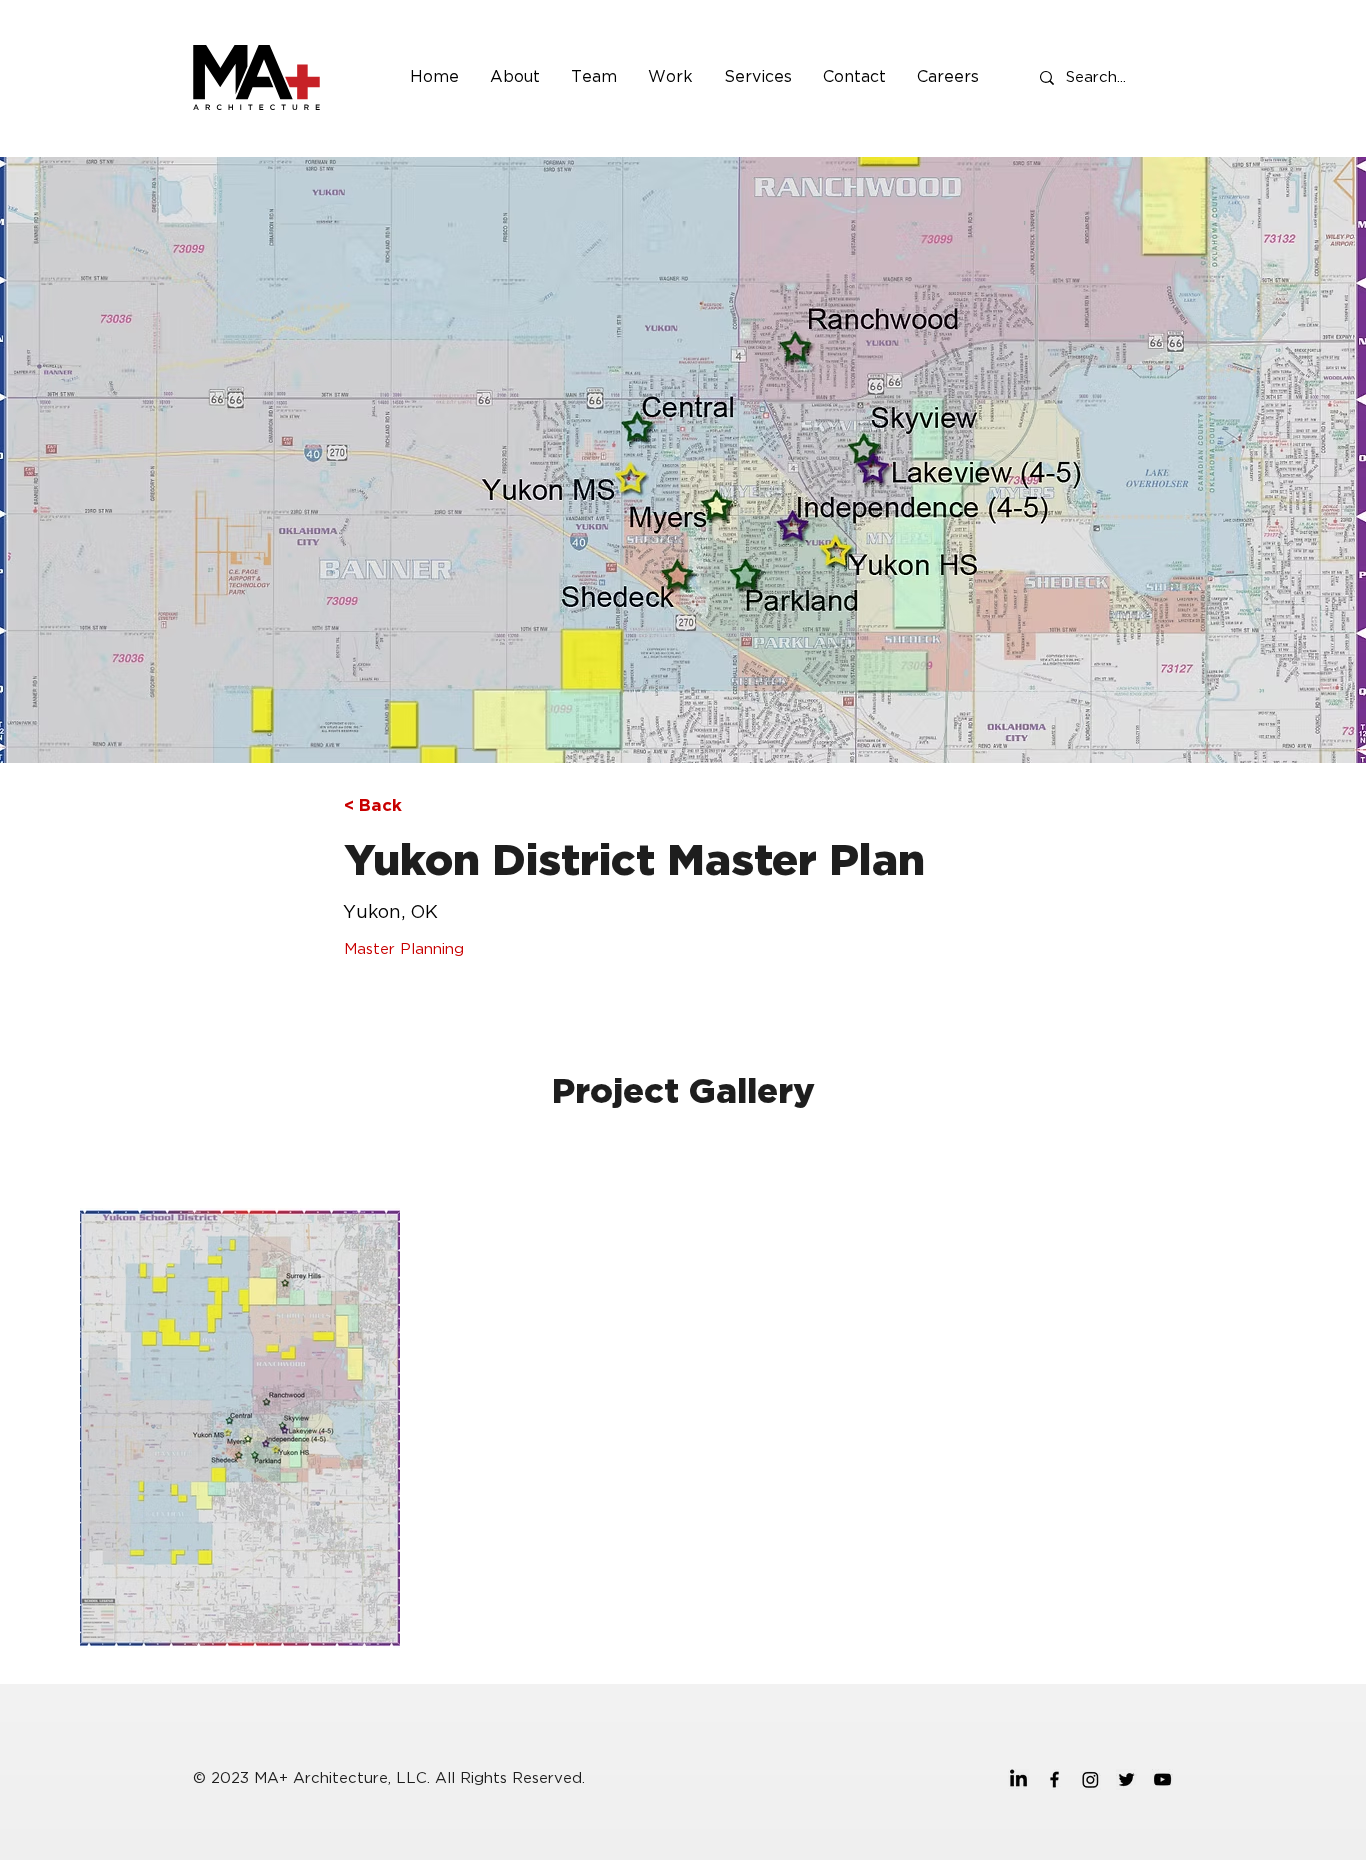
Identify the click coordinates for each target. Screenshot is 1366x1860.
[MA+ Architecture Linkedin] (1018, 1779)
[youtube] (1162, 1779)
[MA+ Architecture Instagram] (1090, 1779)
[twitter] (1126, 1779)
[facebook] (1054, 1779)
